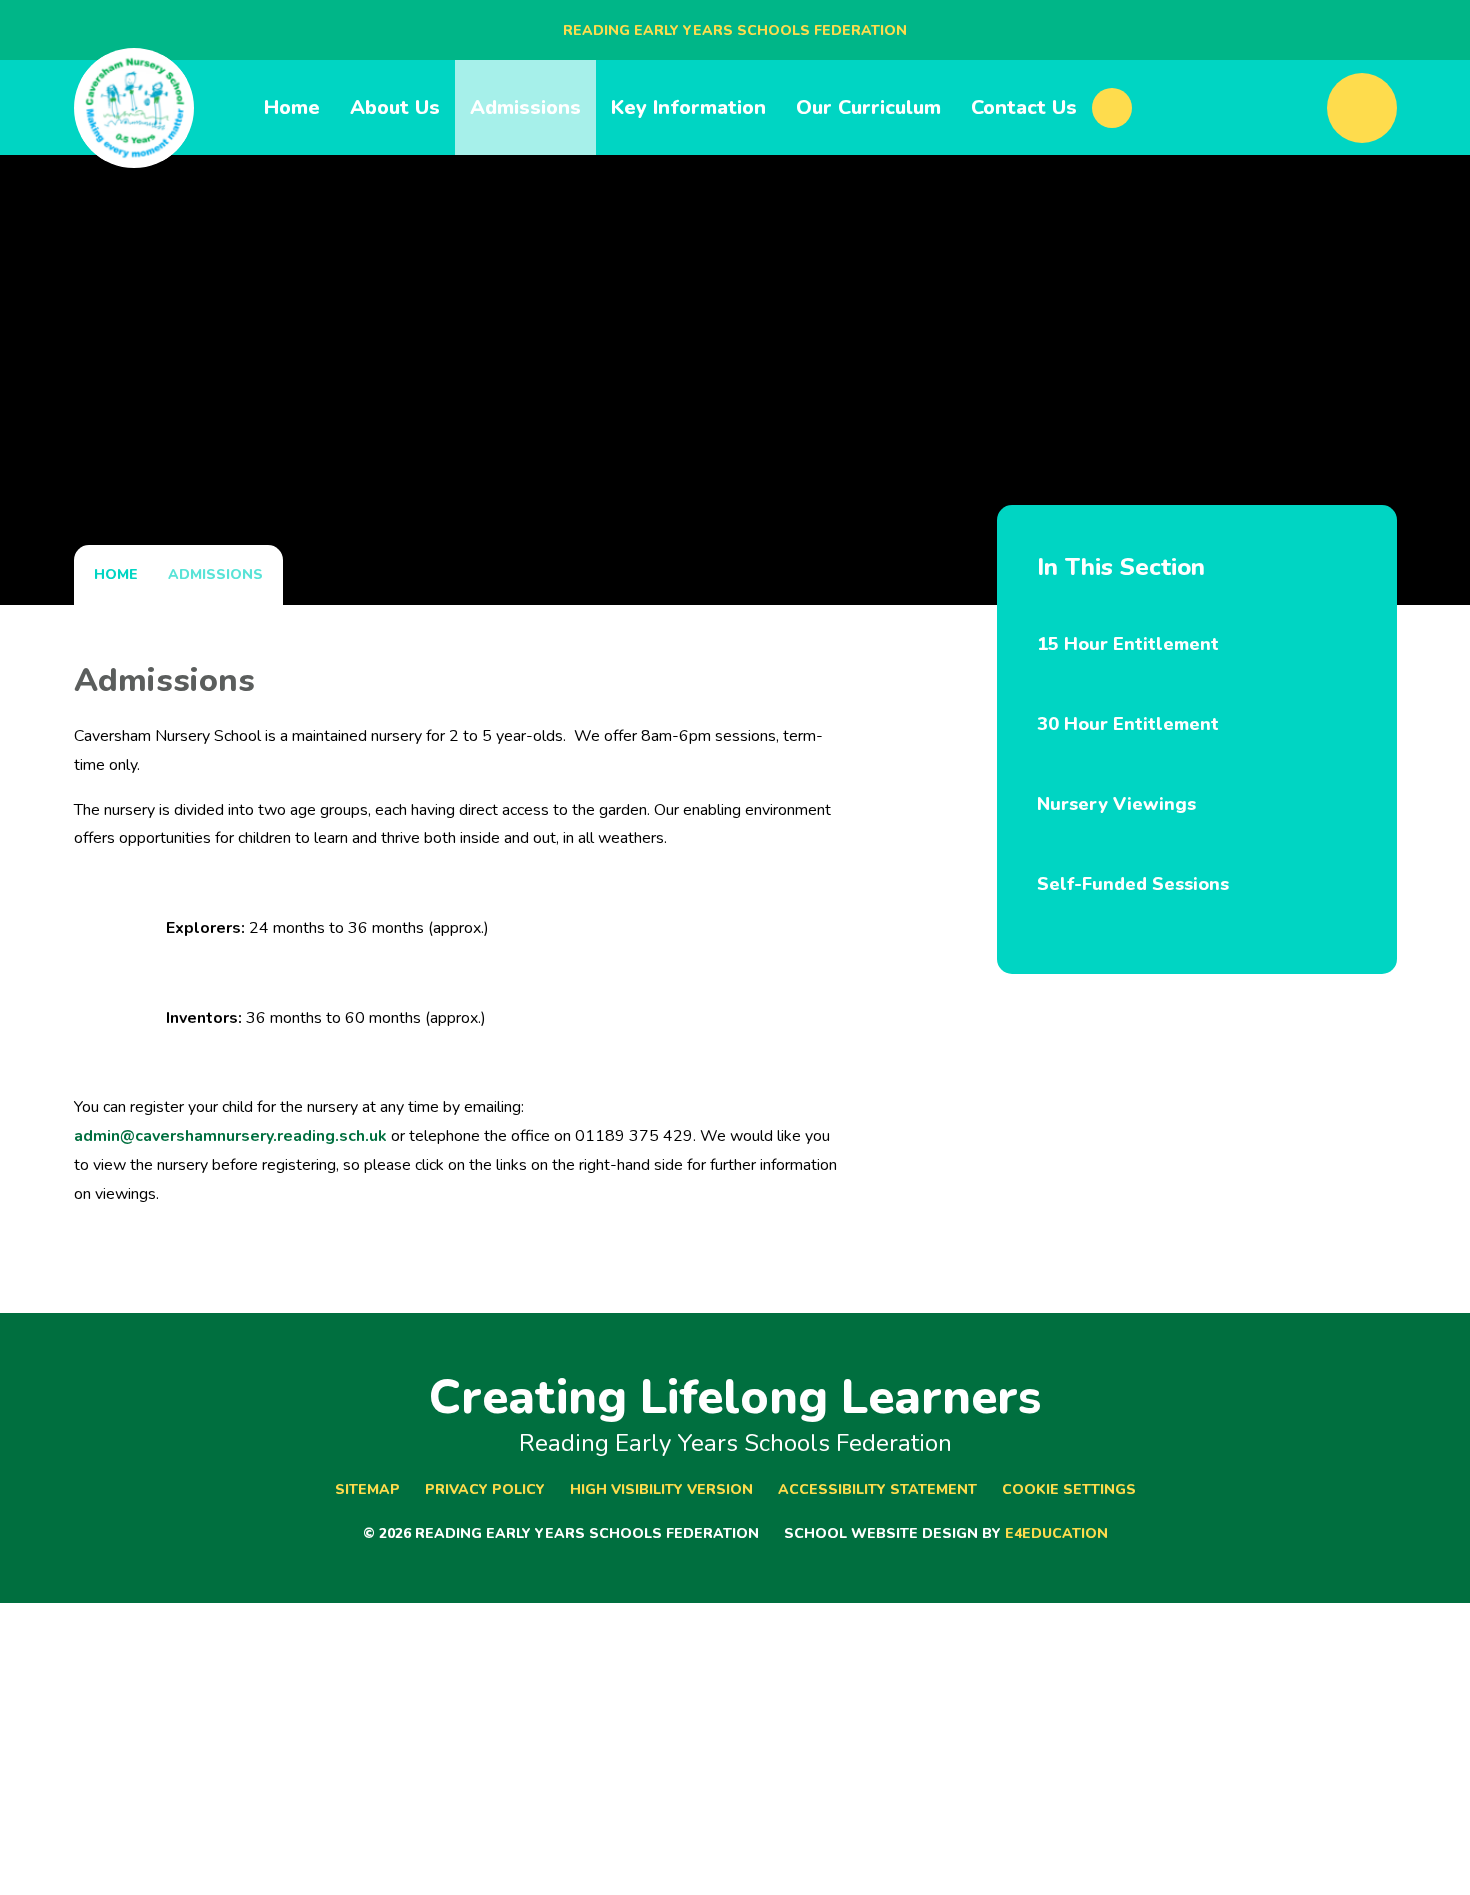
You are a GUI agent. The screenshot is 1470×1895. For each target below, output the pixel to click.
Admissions (215, 574)
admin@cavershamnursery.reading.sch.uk (230, 1136)
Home (116, 574)
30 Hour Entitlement (1128, 724)
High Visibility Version (661, 1489)
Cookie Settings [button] (1069, 1489)
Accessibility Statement (877, 1489)
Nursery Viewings (1116, 804)
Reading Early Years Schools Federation (735, 30)
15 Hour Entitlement (1128, 644)
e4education (1056, 1533)
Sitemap (367, 1489)
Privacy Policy (485, 1489)
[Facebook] (1112, 108)
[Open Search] (1362, 108)
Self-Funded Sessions (1133, 884)
